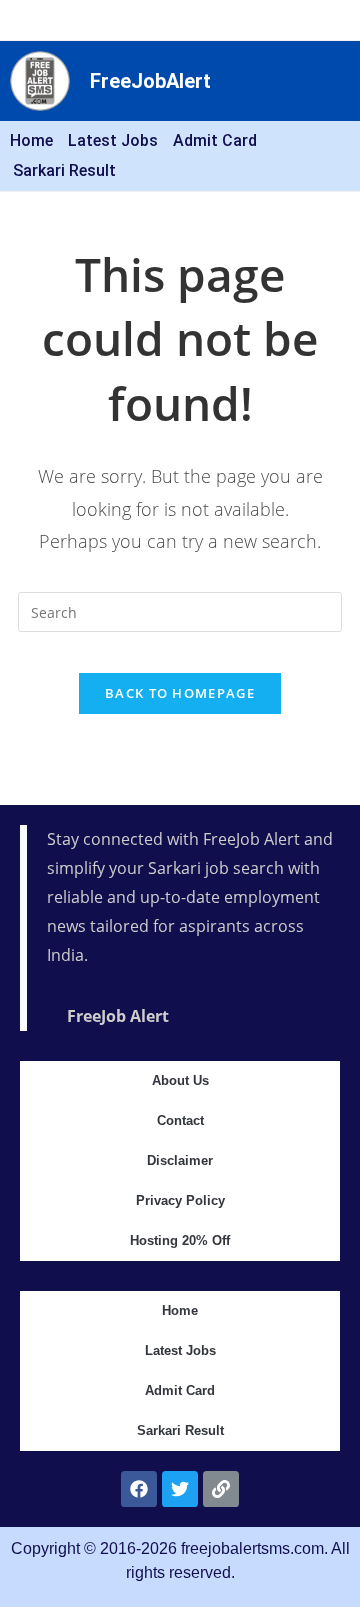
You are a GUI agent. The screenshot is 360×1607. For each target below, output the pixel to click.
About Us (180, 1080)
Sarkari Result (64, 170)
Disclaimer (180, 1160)
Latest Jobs (113, 140)
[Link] (221, 1489)
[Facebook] (139, 1489)
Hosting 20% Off (180, 1240)
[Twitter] (180, 1489)
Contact (180, 1120)
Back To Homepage (180, 693)
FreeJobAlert (150, 81)
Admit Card (215, 140)
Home (31, 140)
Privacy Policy (180, 1200)
